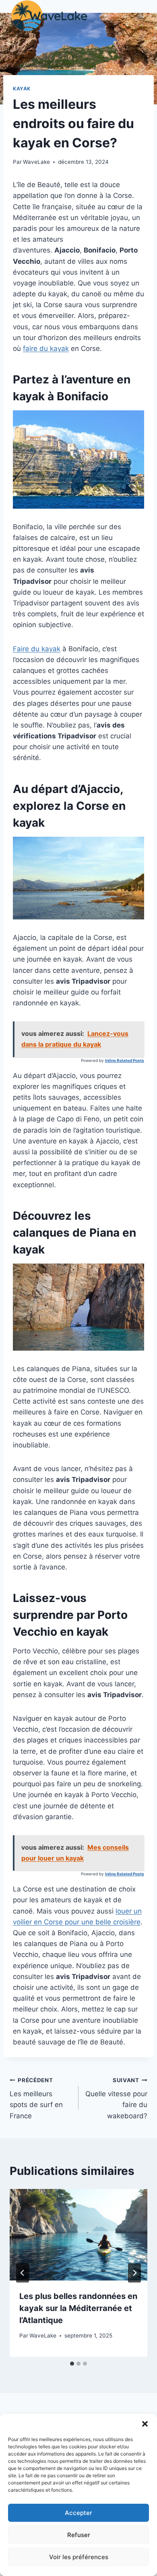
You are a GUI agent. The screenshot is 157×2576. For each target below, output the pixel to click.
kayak (22, 89)
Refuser (79, 2535)
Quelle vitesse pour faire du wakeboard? (116, 2098)
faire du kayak (46, 348)
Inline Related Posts (125, 1060)
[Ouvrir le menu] (140, 16)
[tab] (72, 2364)
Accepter (78, 2513)
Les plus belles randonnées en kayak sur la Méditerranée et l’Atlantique (78, 2308)
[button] (145, 2424)
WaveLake (36, 162)
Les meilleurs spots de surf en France (36, 2098)
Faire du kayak (37, 649)
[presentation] (78, 2235)
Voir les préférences (79, 2557)
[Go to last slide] (23, 2273)
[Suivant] (134, 2273)
